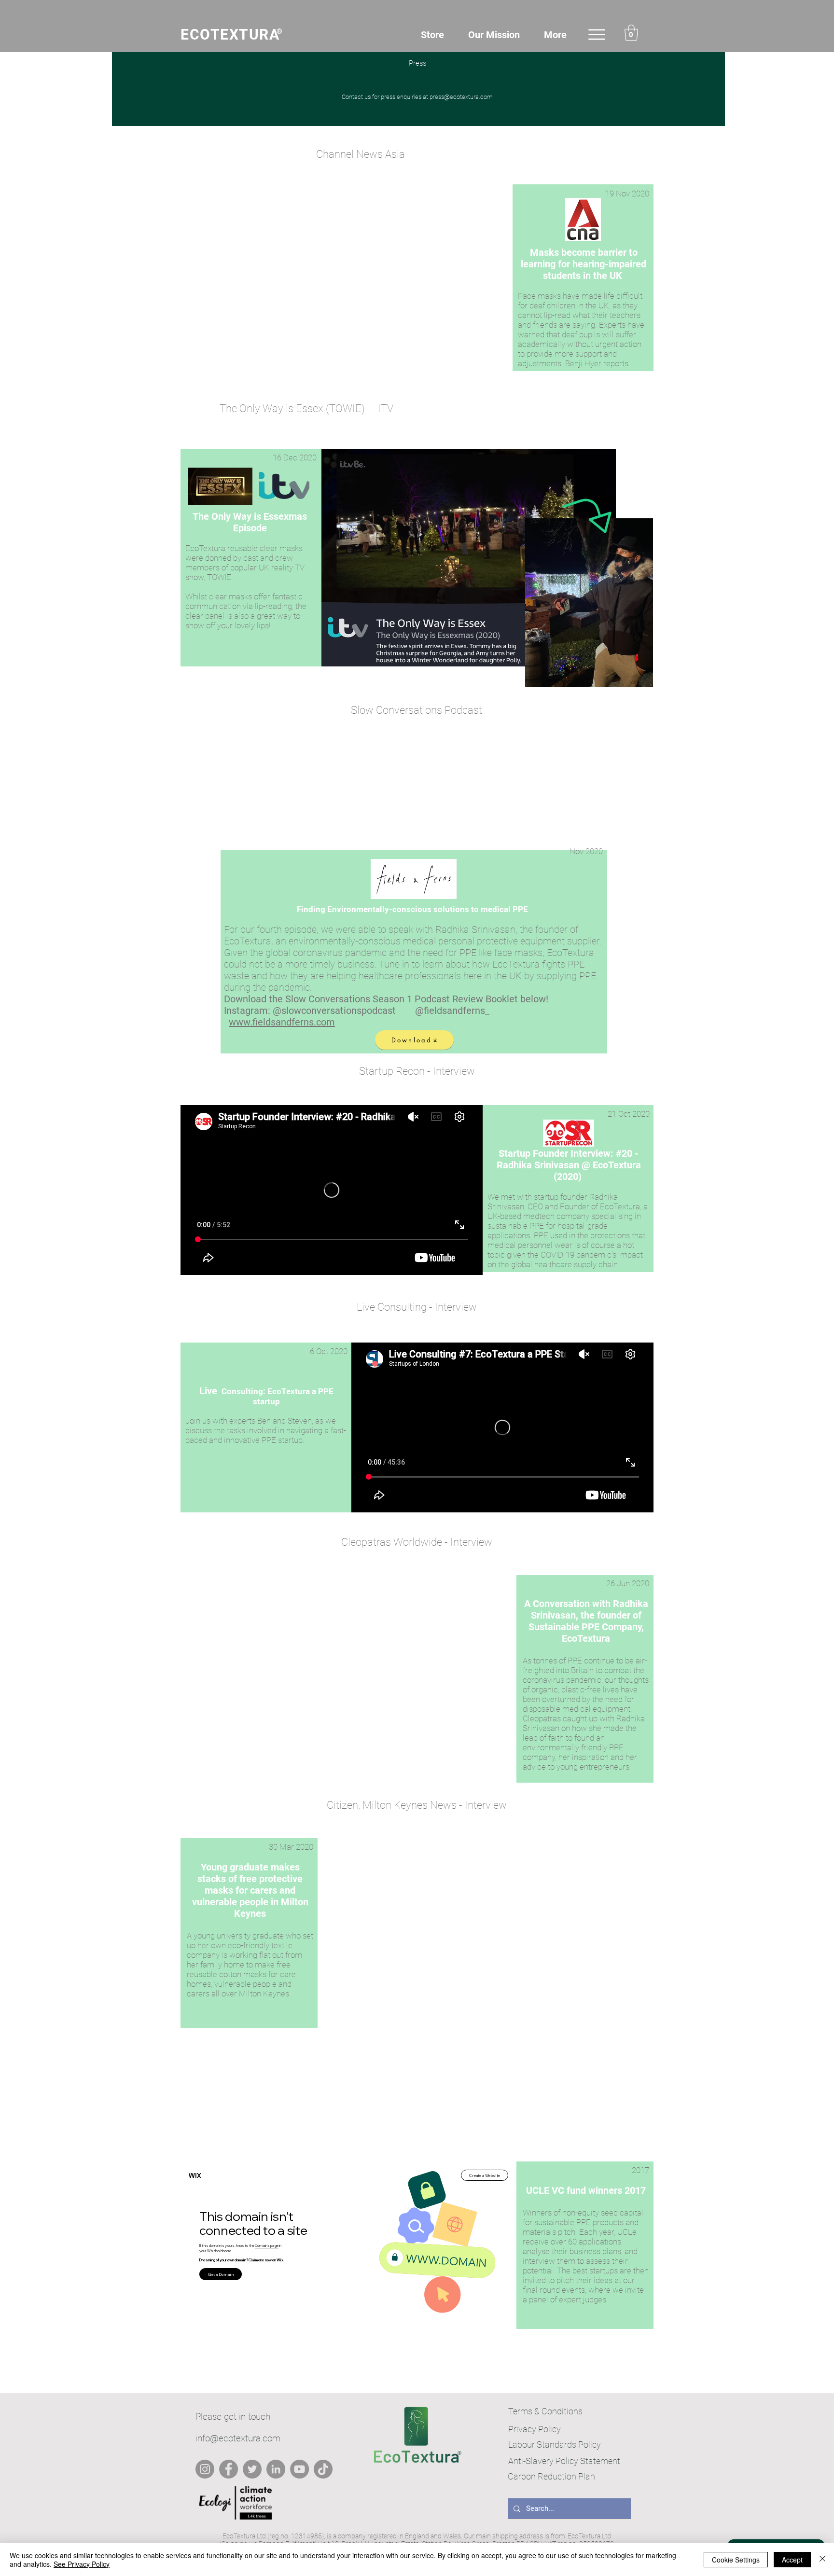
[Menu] (597, 35)
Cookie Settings (736, 2560)
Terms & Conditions (545, 2411)
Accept (792, 2560)
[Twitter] (252, 2469)
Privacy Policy (535, 2429)
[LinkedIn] (276, 2469)
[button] (631, 33)
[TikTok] (323, 2469)
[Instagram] (205, 2469)
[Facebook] (229, 2469)
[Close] (822, 2560)
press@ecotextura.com (461, 97)
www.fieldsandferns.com (282, 1022)
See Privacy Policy (82, 2564)
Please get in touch (233, 2417)
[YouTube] (299, 2469)
